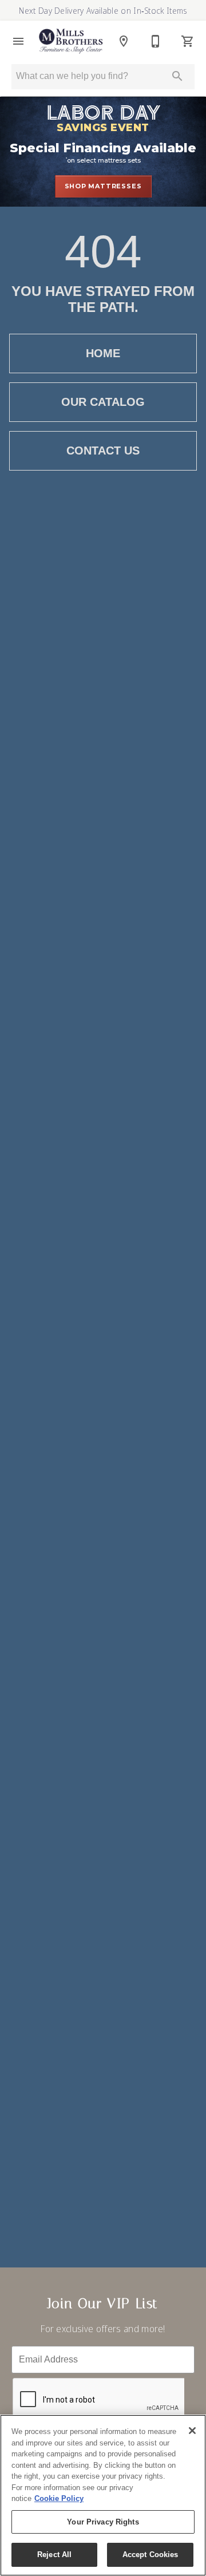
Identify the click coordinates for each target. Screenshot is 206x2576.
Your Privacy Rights (103, 2522)
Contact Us (103, 451)
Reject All (54, 2555)
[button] (18, 41)
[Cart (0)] (188, 41)
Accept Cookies (150, 2555)
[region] (103, 2495)
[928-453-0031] (156, 41)
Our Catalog (103, 402)
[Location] (124, 41)
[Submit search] (177, 76)
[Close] (192, 2431)
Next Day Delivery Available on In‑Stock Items (103, 11)
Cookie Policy (59, 2498)
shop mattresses (103, 186)
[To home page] (71, 41)
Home (103, 353)
